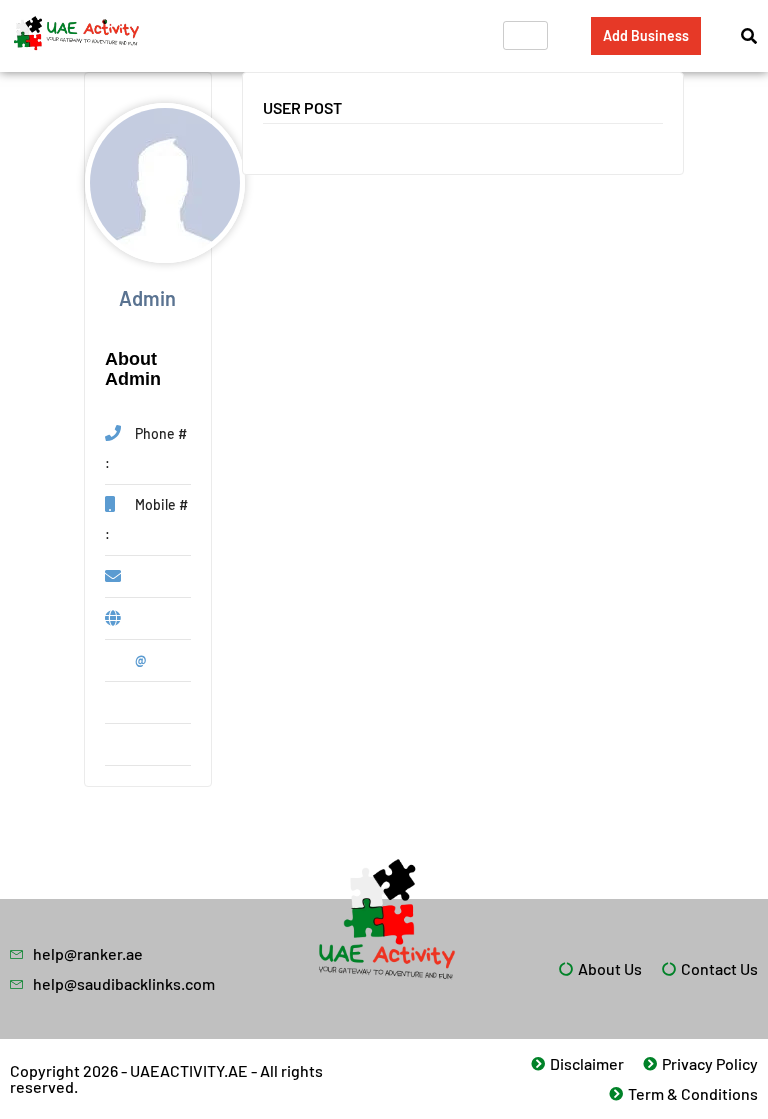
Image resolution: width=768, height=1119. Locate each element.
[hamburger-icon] (525, 35)
